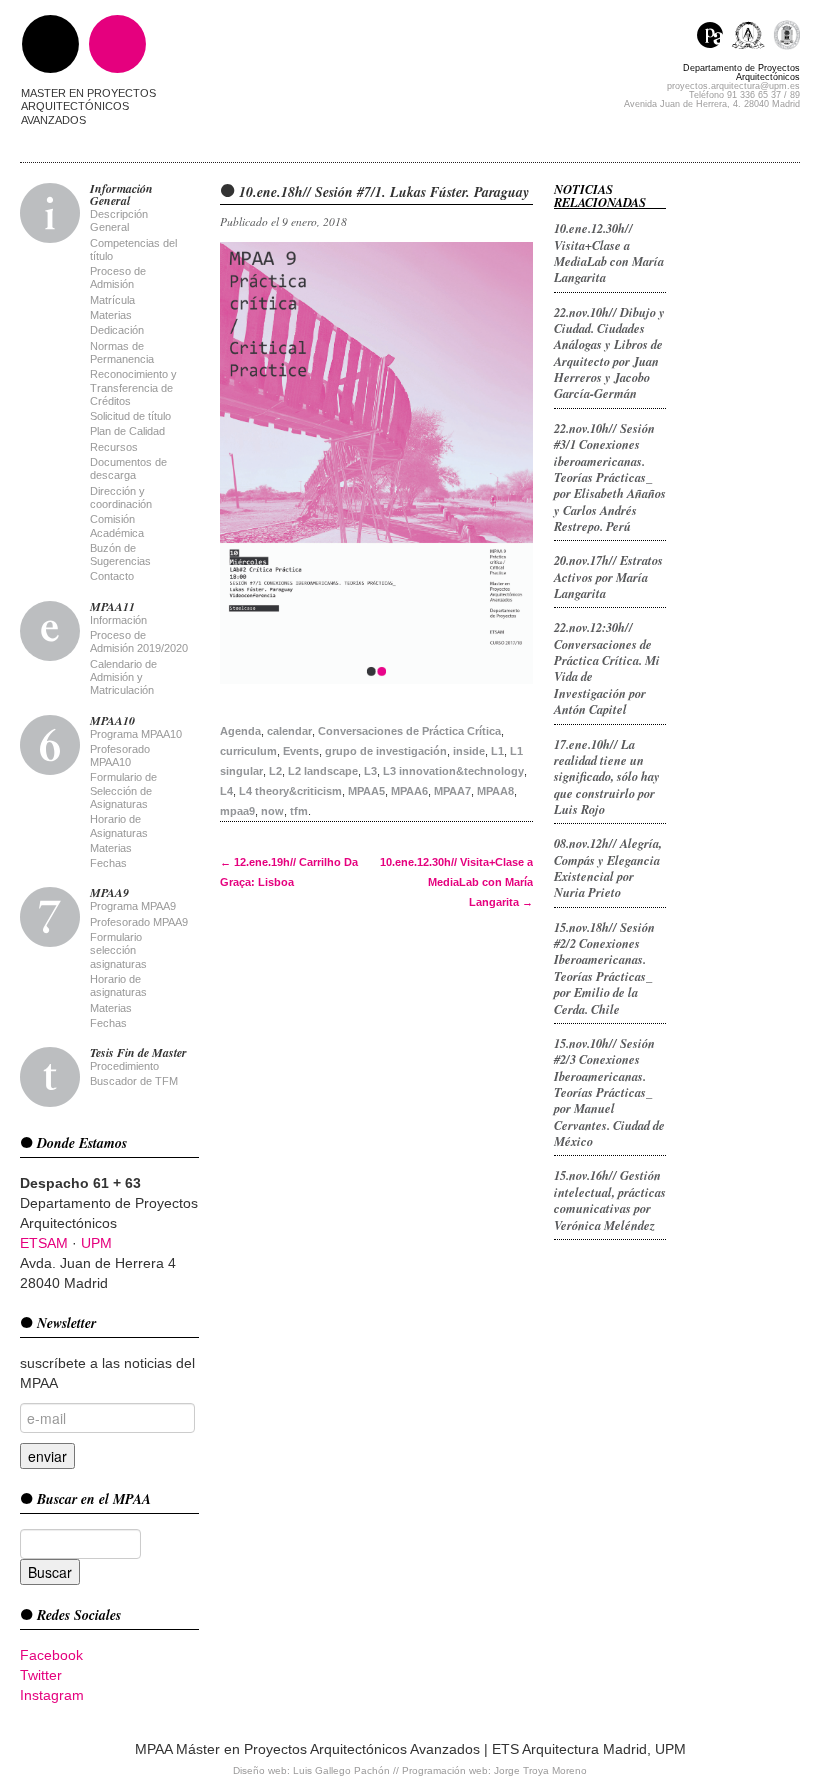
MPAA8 (495, 791)
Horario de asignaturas (118, 985)
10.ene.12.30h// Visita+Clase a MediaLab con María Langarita (456, 882)
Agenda (240, 731)
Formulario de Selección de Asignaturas (123, 790)
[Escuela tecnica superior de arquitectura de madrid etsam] (752, 37)
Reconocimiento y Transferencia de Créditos (133, 387)
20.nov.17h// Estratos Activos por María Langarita (608, 576)
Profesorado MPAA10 (120, 755)
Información (118, 620)
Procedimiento (124, 1066)
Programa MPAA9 (133, 906)
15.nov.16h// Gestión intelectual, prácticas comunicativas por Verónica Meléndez (610, 1199)
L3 (370, 771)
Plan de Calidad (127, 431)
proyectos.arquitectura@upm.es (733, 86)
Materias (111, 315)
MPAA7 (452, 791)
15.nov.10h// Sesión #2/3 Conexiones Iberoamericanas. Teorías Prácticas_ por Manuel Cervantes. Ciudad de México (609, 1092)
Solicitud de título (130, 416)
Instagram (52, 1695)
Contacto (112, 576)
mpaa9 (237, 811)
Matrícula (112, 300)
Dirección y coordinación (121, 497)
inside (469, 751)
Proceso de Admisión (118, 277)
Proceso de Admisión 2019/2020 (139, 641)
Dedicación (117, 330)
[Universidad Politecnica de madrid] (786, 37)
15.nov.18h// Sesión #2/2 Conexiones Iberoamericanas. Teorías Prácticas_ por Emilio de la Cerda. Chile (604, 968)
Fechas (108, 863)
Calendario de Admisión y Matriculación (123, 677)
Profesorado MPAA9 (139, 922)
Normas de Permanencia (122, 352)
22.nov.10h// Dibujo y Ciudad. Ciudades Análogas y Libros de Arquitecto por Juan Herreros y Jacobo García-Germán (609, 353)
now (272, 811)
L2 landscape (323, 771)
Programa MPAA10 (136, 734)
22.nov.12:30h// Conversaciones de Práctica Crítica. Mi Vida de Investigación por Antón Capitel (607, 668)
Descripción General (119, 220)
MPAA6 (409, 791)
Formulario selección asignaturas (118, 950)
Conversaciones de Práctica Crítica (409, 731)
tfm (299, 811)
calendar (289, 731)
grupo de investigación (386, 751)
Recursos (114, 447)
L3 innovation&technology (453, 771)
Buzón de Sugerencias (120, 554)
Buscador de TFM (134, 1081)
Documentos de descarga (128, 468)
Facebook (51, 1655)
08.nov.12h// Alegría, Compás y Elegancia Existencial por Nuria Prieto (608, 867)
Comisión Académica (117, 525)
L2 (275, 771)
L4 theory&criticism (290, 791)
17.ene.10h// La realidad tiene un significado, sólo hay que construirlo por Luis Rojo (607, 776)
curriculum (248, 751)
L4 (226, 791)
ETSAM (44, 1243)
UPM (96, 1243)
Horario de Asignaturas (119, 825)
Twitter (41, 1675)
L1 (497, 751)
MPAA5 (366, 791)
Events (301, 751)
